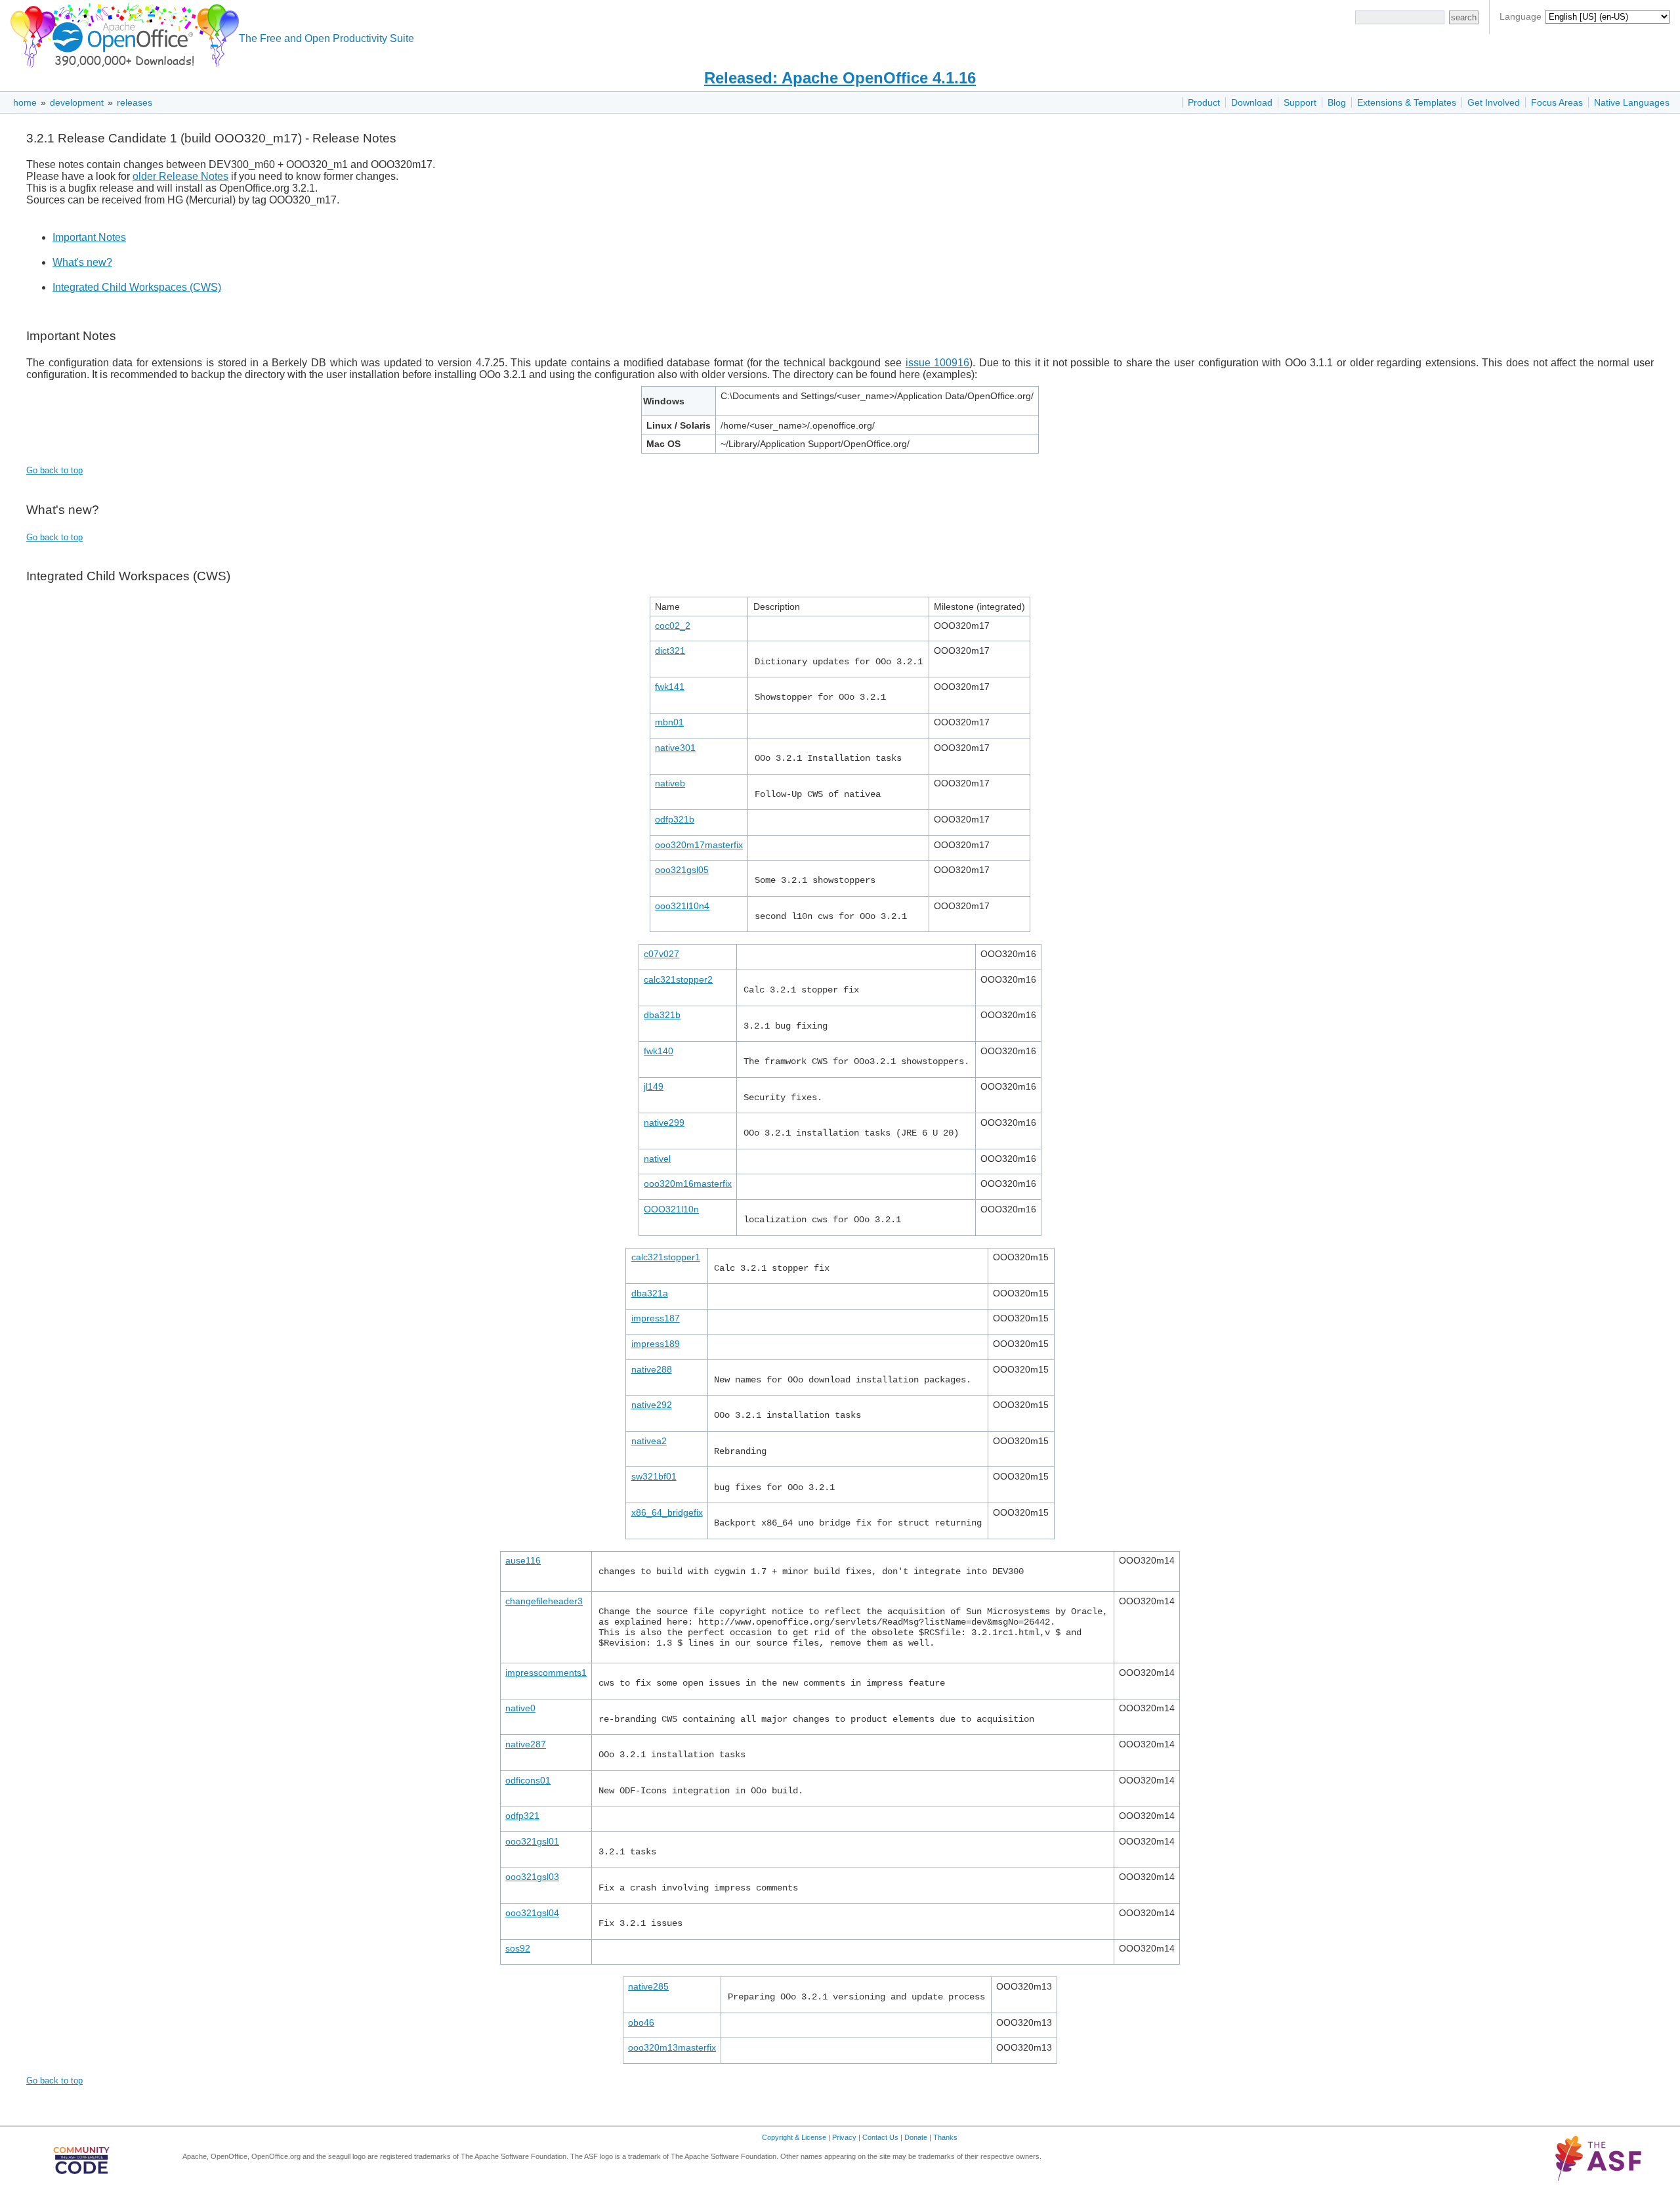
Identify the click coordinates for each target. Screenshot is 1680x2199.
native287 (526, 1744)
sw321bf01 (654, 1476)
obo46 (641, 2022)
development (77, 102)
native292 (652, 1405)
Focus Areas (1557, 102)
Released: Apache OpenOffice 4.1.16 (840, 78)
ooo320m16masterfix (688, 1184)
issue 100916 (938, 363)
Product (1204, 102)
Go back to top (54, 470)
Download (1252, 102)
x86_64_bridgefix (667, 1512)
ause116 (523, 1560)
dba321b (662, 1015)
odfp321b (675, 819)
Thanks (945, 2137)
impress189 (656, 1344)
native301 (675, 748)
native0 (520, 1708)
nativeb (670, 783)
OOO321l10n (671, 1209)
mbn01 (669, 722)
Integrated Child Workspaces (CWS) (137, 287)
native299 (664, 1122)
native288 (652, 1369)
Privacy (844, 2137)
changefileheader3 (544, 1601)
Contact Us (880, 2137)
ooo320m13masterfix (672, 2047)
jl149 (654, 1086)
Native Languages (1632, 102)
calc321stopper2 (678, 979)
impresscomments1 (546, 1673)
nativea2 (649, 1441)
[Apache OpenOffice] (122, 33)
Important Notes (89, 237)
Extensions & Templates (1407, 102)
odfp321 (522, 1816)
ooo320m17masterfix (699, 845)
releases (135, 102)
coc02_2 (673, 626)
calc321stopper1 (666, 1257)
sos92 (518, 1948)
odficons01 (528, 1780)
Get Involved (1494, 102)
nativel (657, 1159)
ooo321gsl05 (682, 870)
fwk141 (670, 687)
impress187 (656, 1318)
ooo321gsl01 (532, 1841)
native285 (648, 1986)
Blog (1337, 102)
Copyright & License (794, 2137)
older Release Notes (180, 176)
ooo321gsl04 (532, 1913)
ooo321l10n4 (682, 906)
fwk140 (659, 1051)
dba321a (650, 1293)
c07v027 (661, 954)
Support (1300, 102)
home (25, 102)
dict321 (670, 651)
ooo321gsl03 (532, 1877)
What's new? (82, 262)
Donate (916, 2137)
